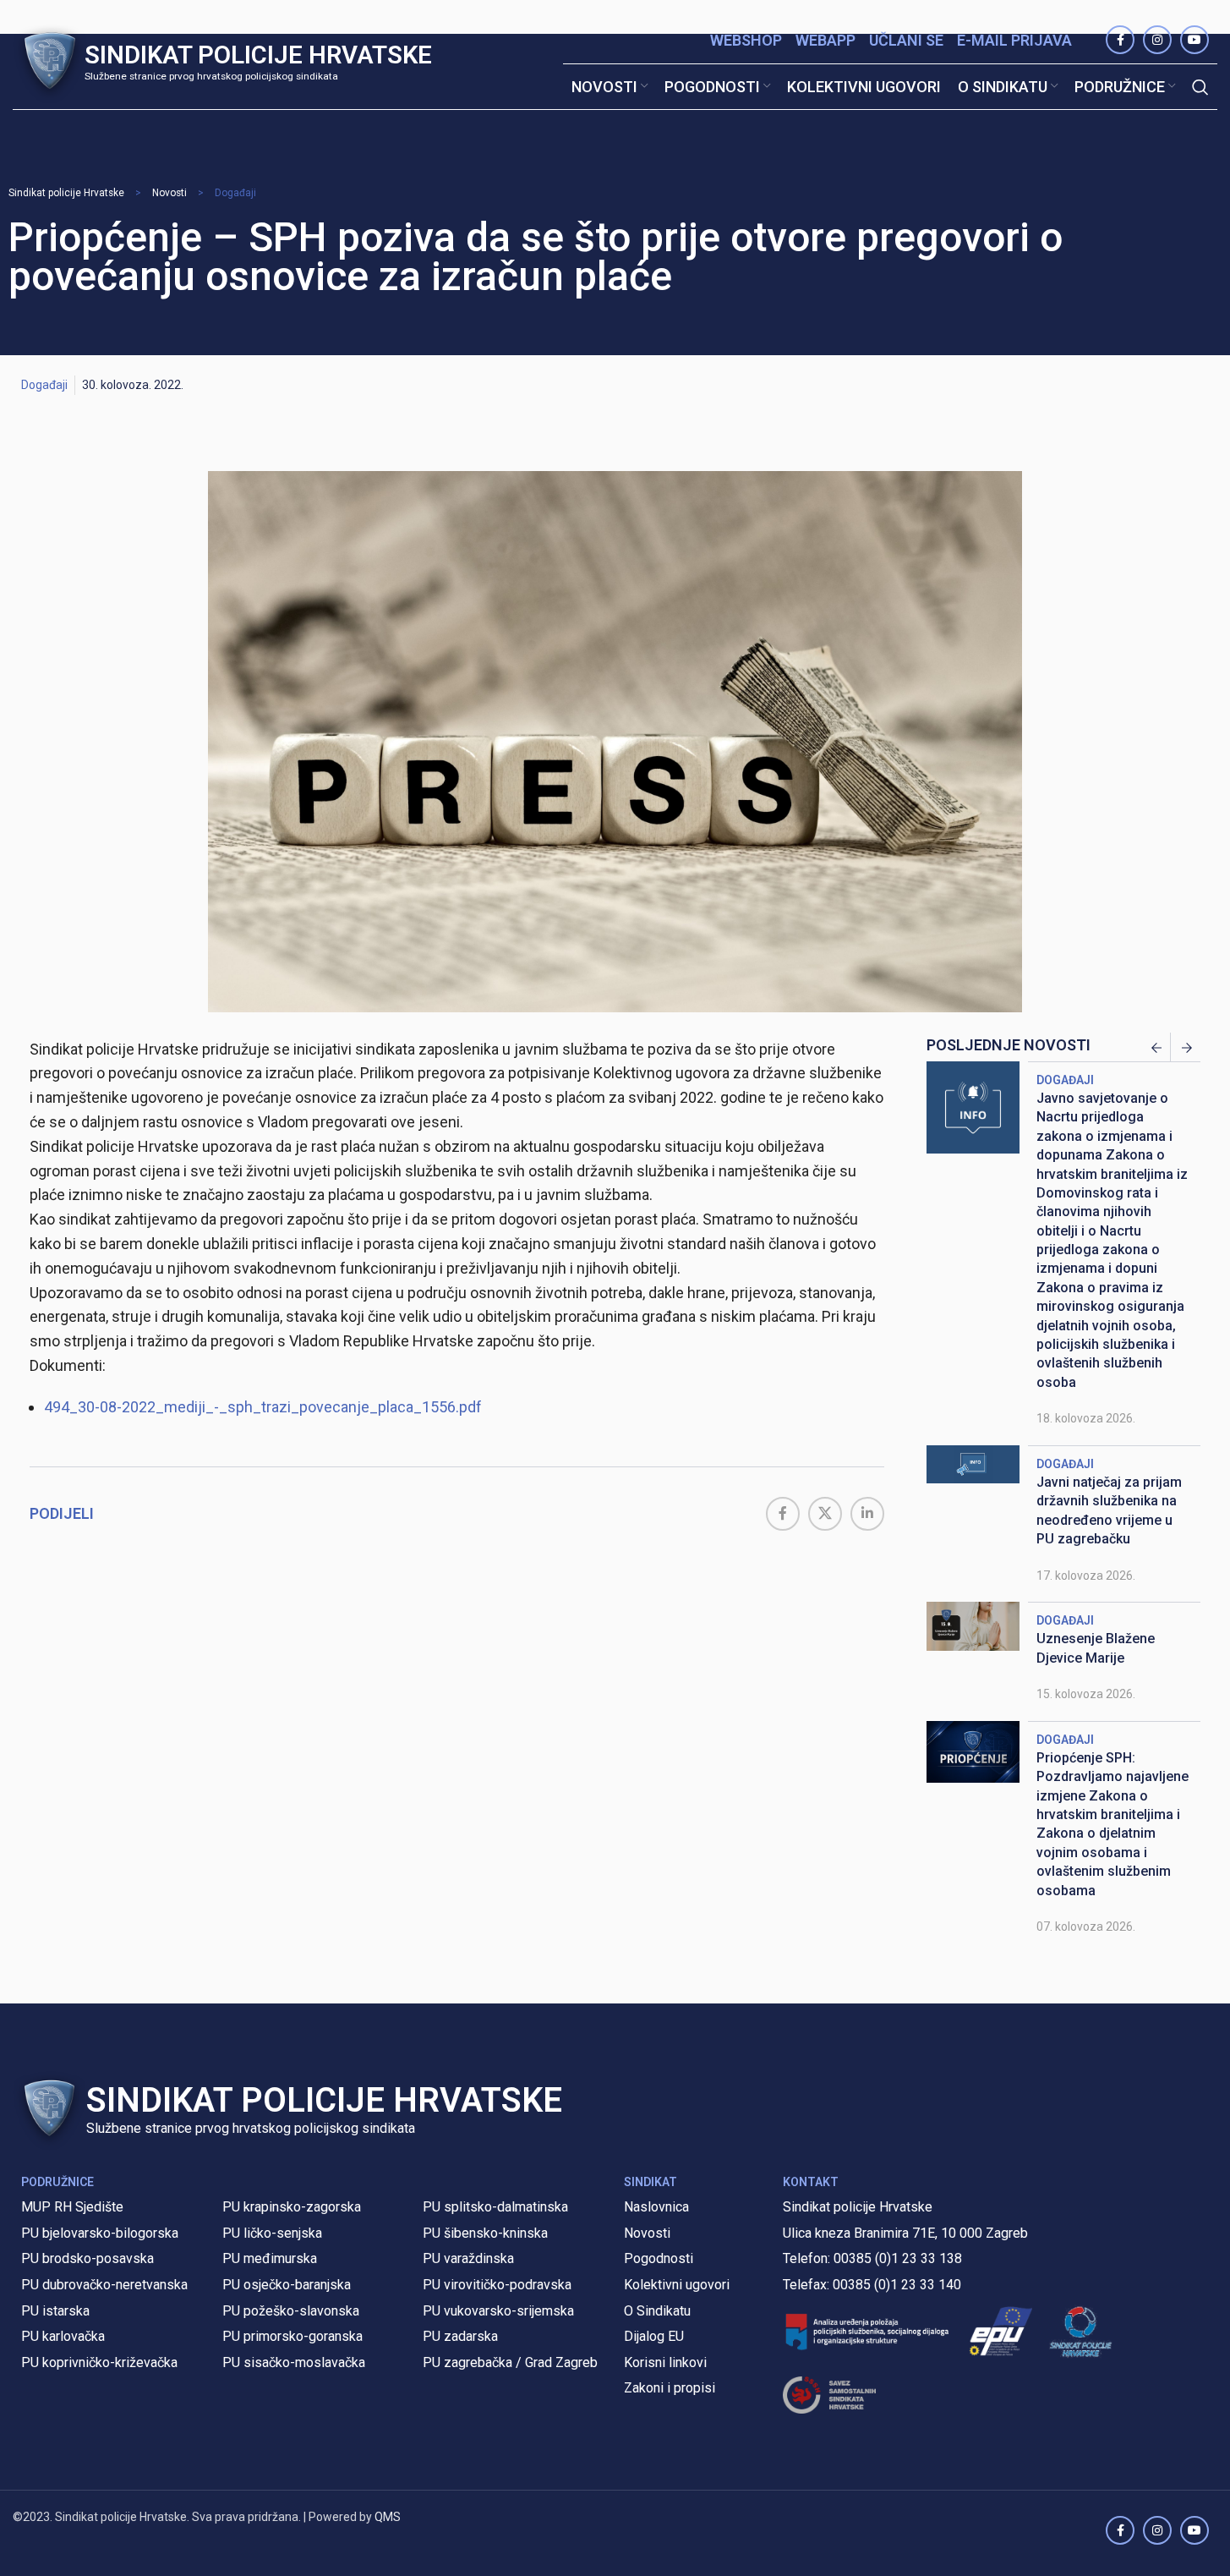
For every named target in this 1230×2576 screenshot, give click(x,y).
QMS (388, 2517)
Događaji (235, 193)
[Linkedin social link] (867, 1514)
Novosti (169, 193)
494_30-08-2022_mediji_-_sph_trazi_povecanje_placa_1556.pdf (263, 1407)
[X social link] (825, 1514)
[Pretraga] (1200, 87)
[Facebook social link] (783, 1514)
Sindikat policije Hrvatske (66, 193)
